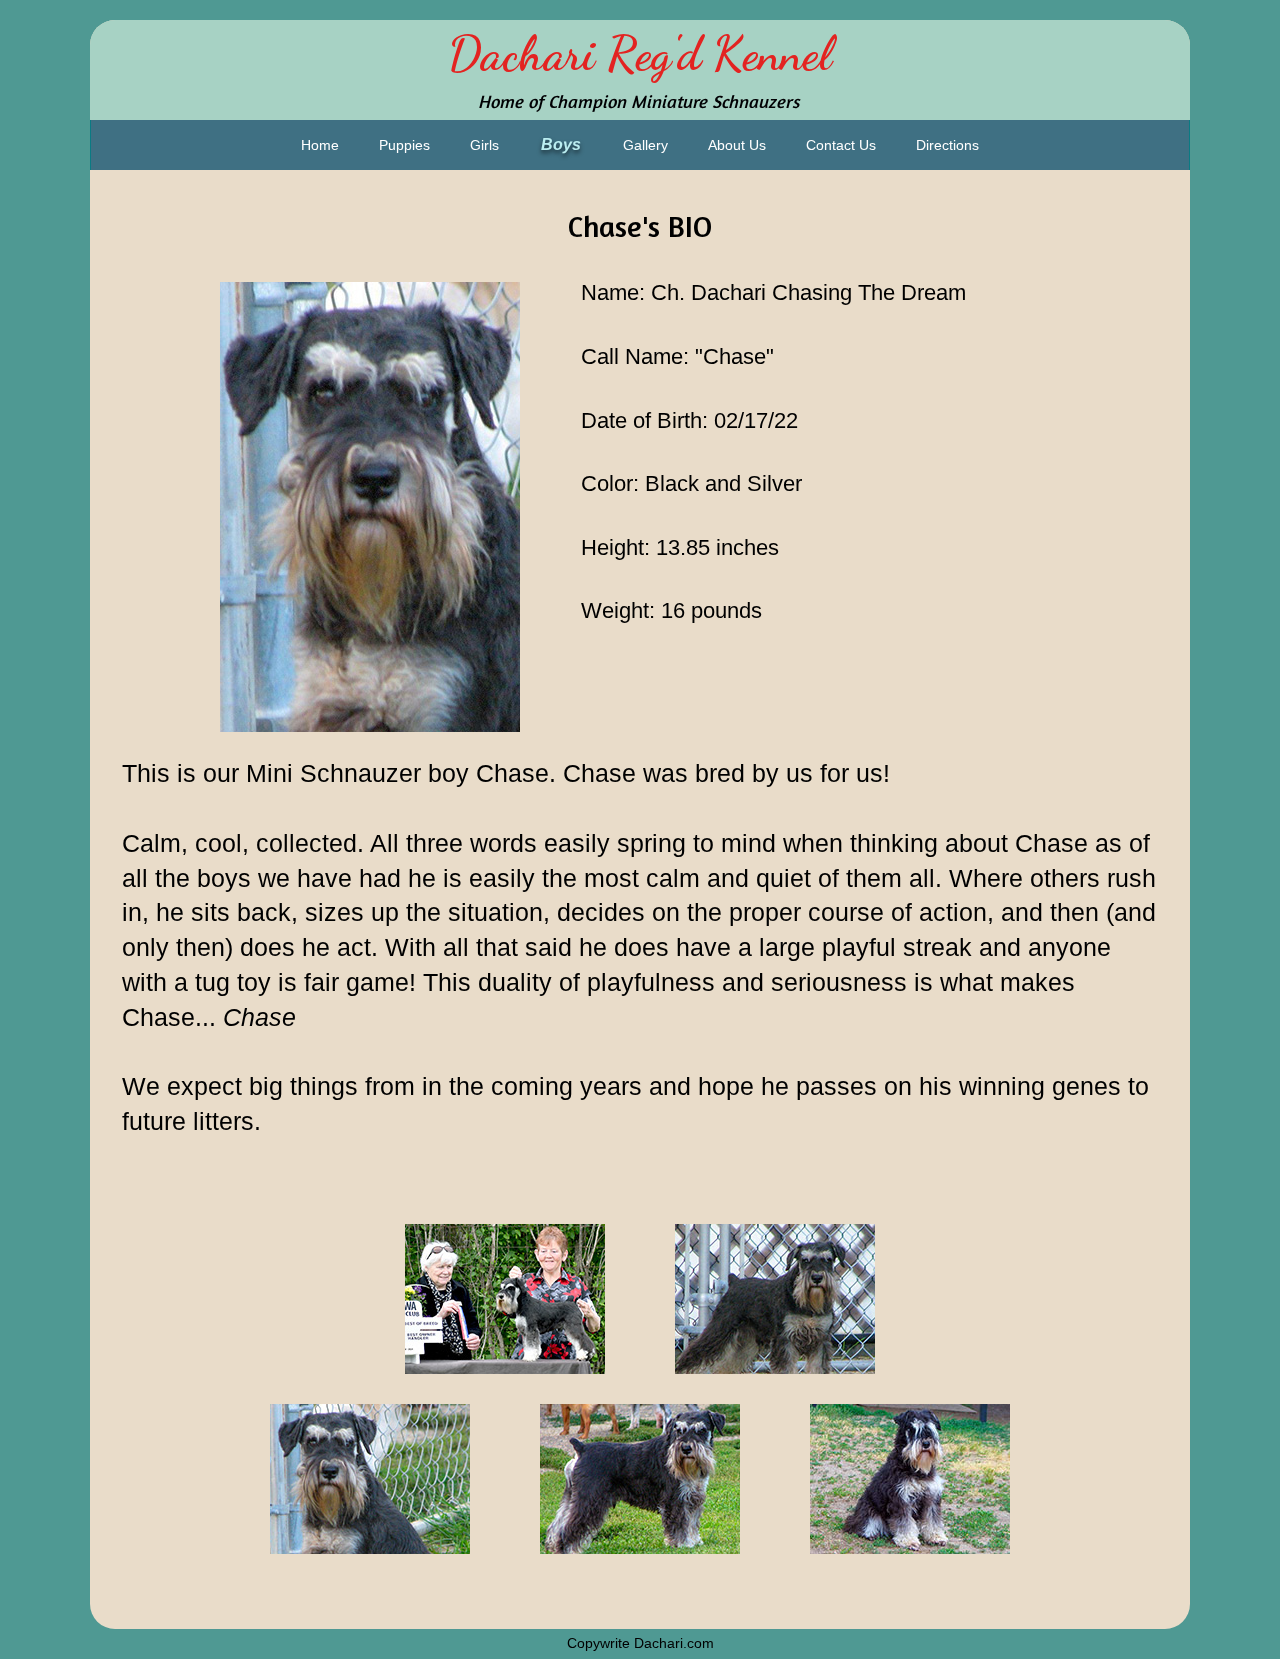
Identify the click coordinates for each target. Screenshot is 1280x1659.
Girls (484, 145)
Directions (947, 145)
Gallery (645, 145)
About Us (737, 145)
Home (320, 145)
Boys (561, 144)
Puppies (404, 145)
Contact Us (841, 145)
